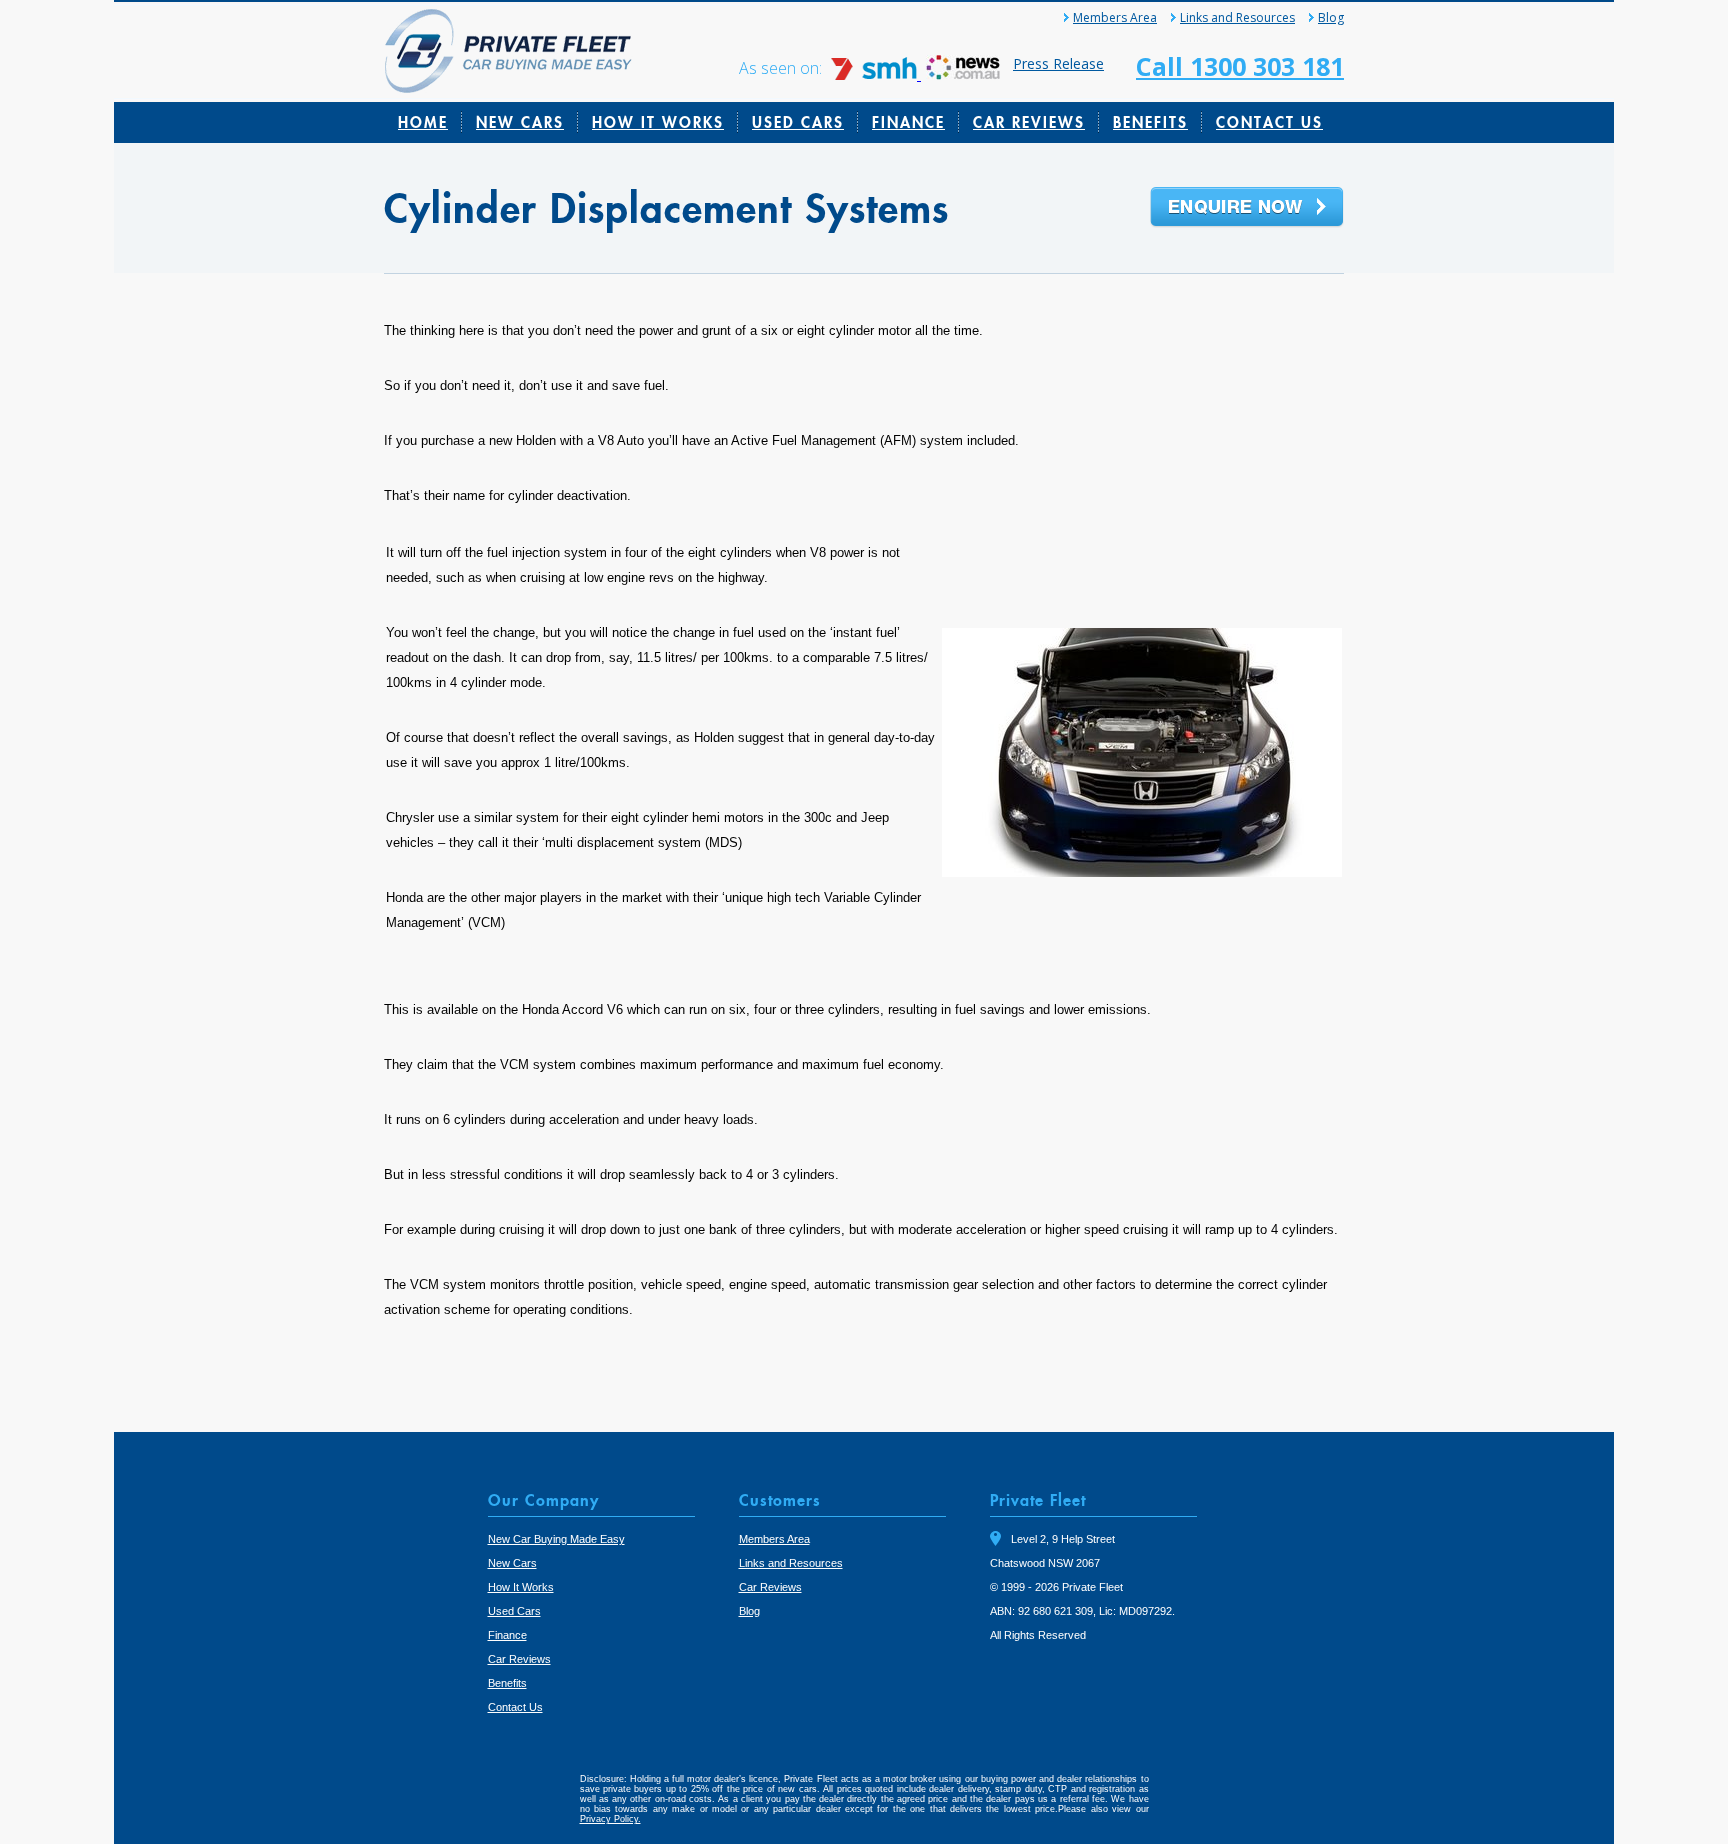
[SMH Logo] (876, 74)
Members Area (1115, 17)
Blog (1331, 17)
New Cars (520, 122)
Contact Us (1269, 122)
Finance (908, 122)
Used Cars (798, 122)
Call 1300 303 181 (1240, 66)
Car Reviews (1029, 122)
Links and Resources (1237, 17)
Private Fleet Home (508, 51)
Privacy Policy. (610, 1819)
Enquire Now (1247, 208)
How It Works (658, 122)
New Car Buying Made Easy (556, 1539)
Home (423, 122)
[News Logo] (963, 74)
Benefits (1150, 122)
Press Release (1058, 63)
